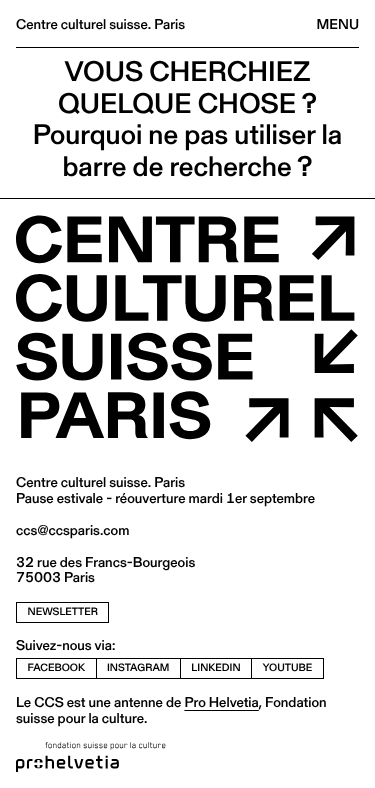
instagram (138, 667)
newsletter (63, 611)
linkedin (215, 667)
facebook (57, 667)
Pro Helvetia (221, 702)
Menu (338, 24)
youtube (288, 667)
